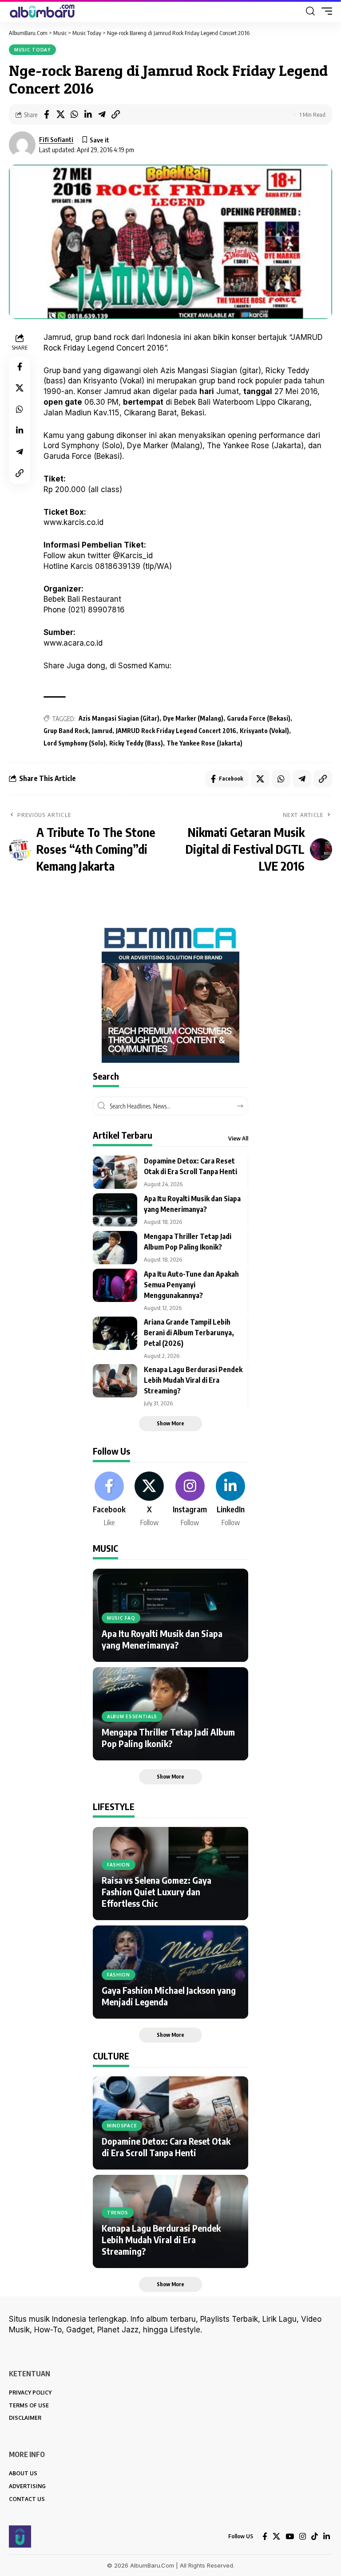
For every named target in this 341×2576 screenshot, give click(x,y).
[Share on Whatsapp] (74, 114)
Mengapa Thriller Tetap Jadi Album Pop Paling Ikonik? (168, 1738)
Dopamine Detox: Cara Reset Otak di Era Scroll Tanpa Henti (166, 2147)
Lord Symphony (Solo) (75, 743)
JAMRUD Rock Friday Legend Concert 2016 (176, 731)
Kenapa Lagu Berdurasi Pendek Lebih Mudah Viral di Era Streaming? (193, 1380)
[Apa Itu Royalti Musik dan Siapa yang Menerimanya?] (115, 1210)
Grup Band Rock (66, 731)
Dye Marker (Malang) (193, 718)
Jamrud (102, 731)
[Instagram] (190, 1500)
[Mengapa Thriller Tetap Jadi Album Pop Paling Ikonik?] (115, 1248)
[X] (149, 1500)
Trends (118, 2213)
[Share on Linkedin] (88, 114)
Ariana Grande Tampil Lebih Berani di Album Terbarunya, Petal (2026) (189, 1333)
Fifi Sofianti (56, 139)
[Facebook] (109, 1500)
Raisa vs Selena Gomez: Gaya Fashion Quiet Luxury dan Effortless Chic (157, 1892)
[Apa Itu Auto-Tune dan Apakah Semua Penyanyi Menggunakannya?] (115, 1285)
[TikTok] (315, 2537)
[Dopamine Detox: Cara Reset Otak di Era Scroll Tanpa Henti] (115, 1172)
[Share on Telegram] (102, 114)
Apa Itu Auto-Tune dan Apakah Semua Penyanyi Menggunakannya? (191, 1285)
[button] (310, 11)
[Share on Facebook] (47, 114)
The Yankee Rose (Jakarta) (204, 743)
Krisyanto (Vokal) (264, 731)
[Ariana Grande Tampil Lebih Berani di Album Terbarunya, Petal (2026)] (115, 1333)
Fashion (119, 1865)
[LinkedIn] (230, 1500)
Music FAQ (121, 1618)
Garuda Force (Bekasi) (259, 718)
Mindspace (122, 2126)
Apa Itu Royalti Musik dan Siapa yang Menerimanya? (162, 1639)
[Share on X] (60, 114)
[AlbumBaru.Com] (42, 11)
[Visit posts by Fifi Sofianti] (22, 145)
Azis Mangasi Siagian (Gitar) (119, 718)
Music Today (32, 50)
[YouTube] (290, 2537)
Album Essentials (132, 1716)
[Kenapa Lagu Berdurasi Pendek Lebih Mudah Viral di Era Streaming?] (115, 1381)
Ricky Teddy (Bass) (136, 743)
